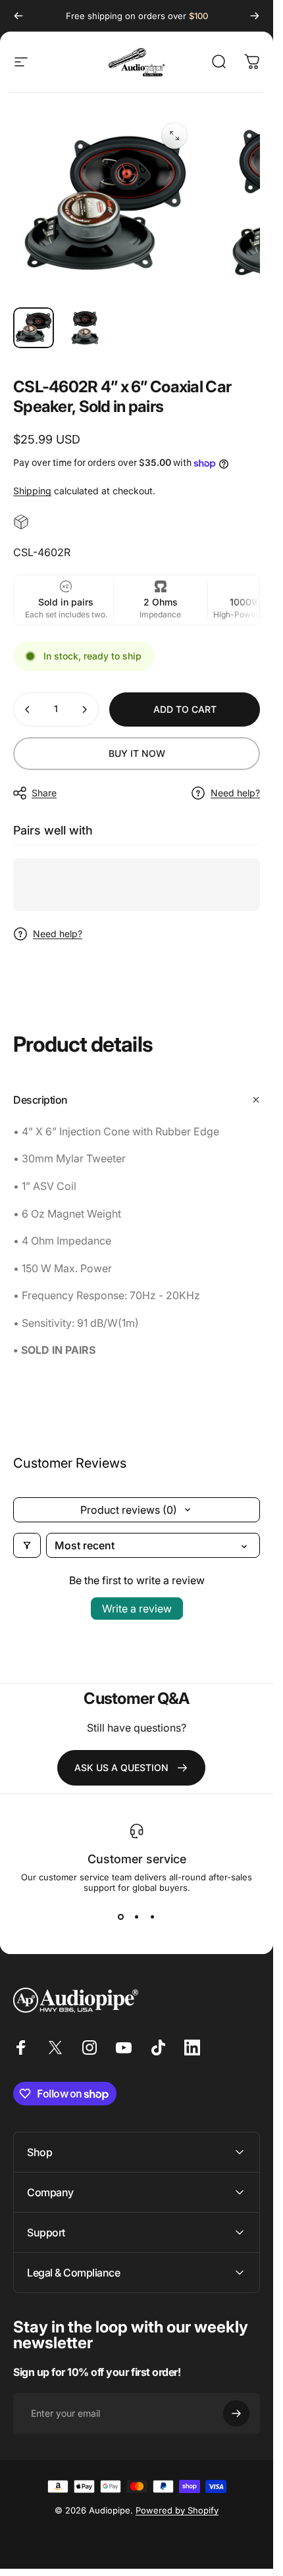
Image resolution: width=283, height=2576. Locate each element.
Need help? (235, 793)
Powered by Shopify (177, 2510)
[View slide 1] (121, 1917)
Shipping (32, 491)
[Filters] (27, 1545)
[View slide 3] (153, 1917)
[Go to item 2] (85, 328)
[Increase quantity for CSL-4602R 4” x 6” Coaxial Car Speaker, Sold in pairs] (84, 709)
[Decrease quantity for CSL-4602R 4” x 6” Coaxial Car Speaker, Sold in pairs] (28, 709)
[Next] (255, 16)
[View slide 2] (137, 1917)
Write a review (137, 1609)
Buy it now (137, 753)
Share (44, 793)
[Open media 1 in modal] (174, 136)
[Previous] (18, 16)
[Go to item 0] (34, 328)
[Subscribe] (236, 2413)
